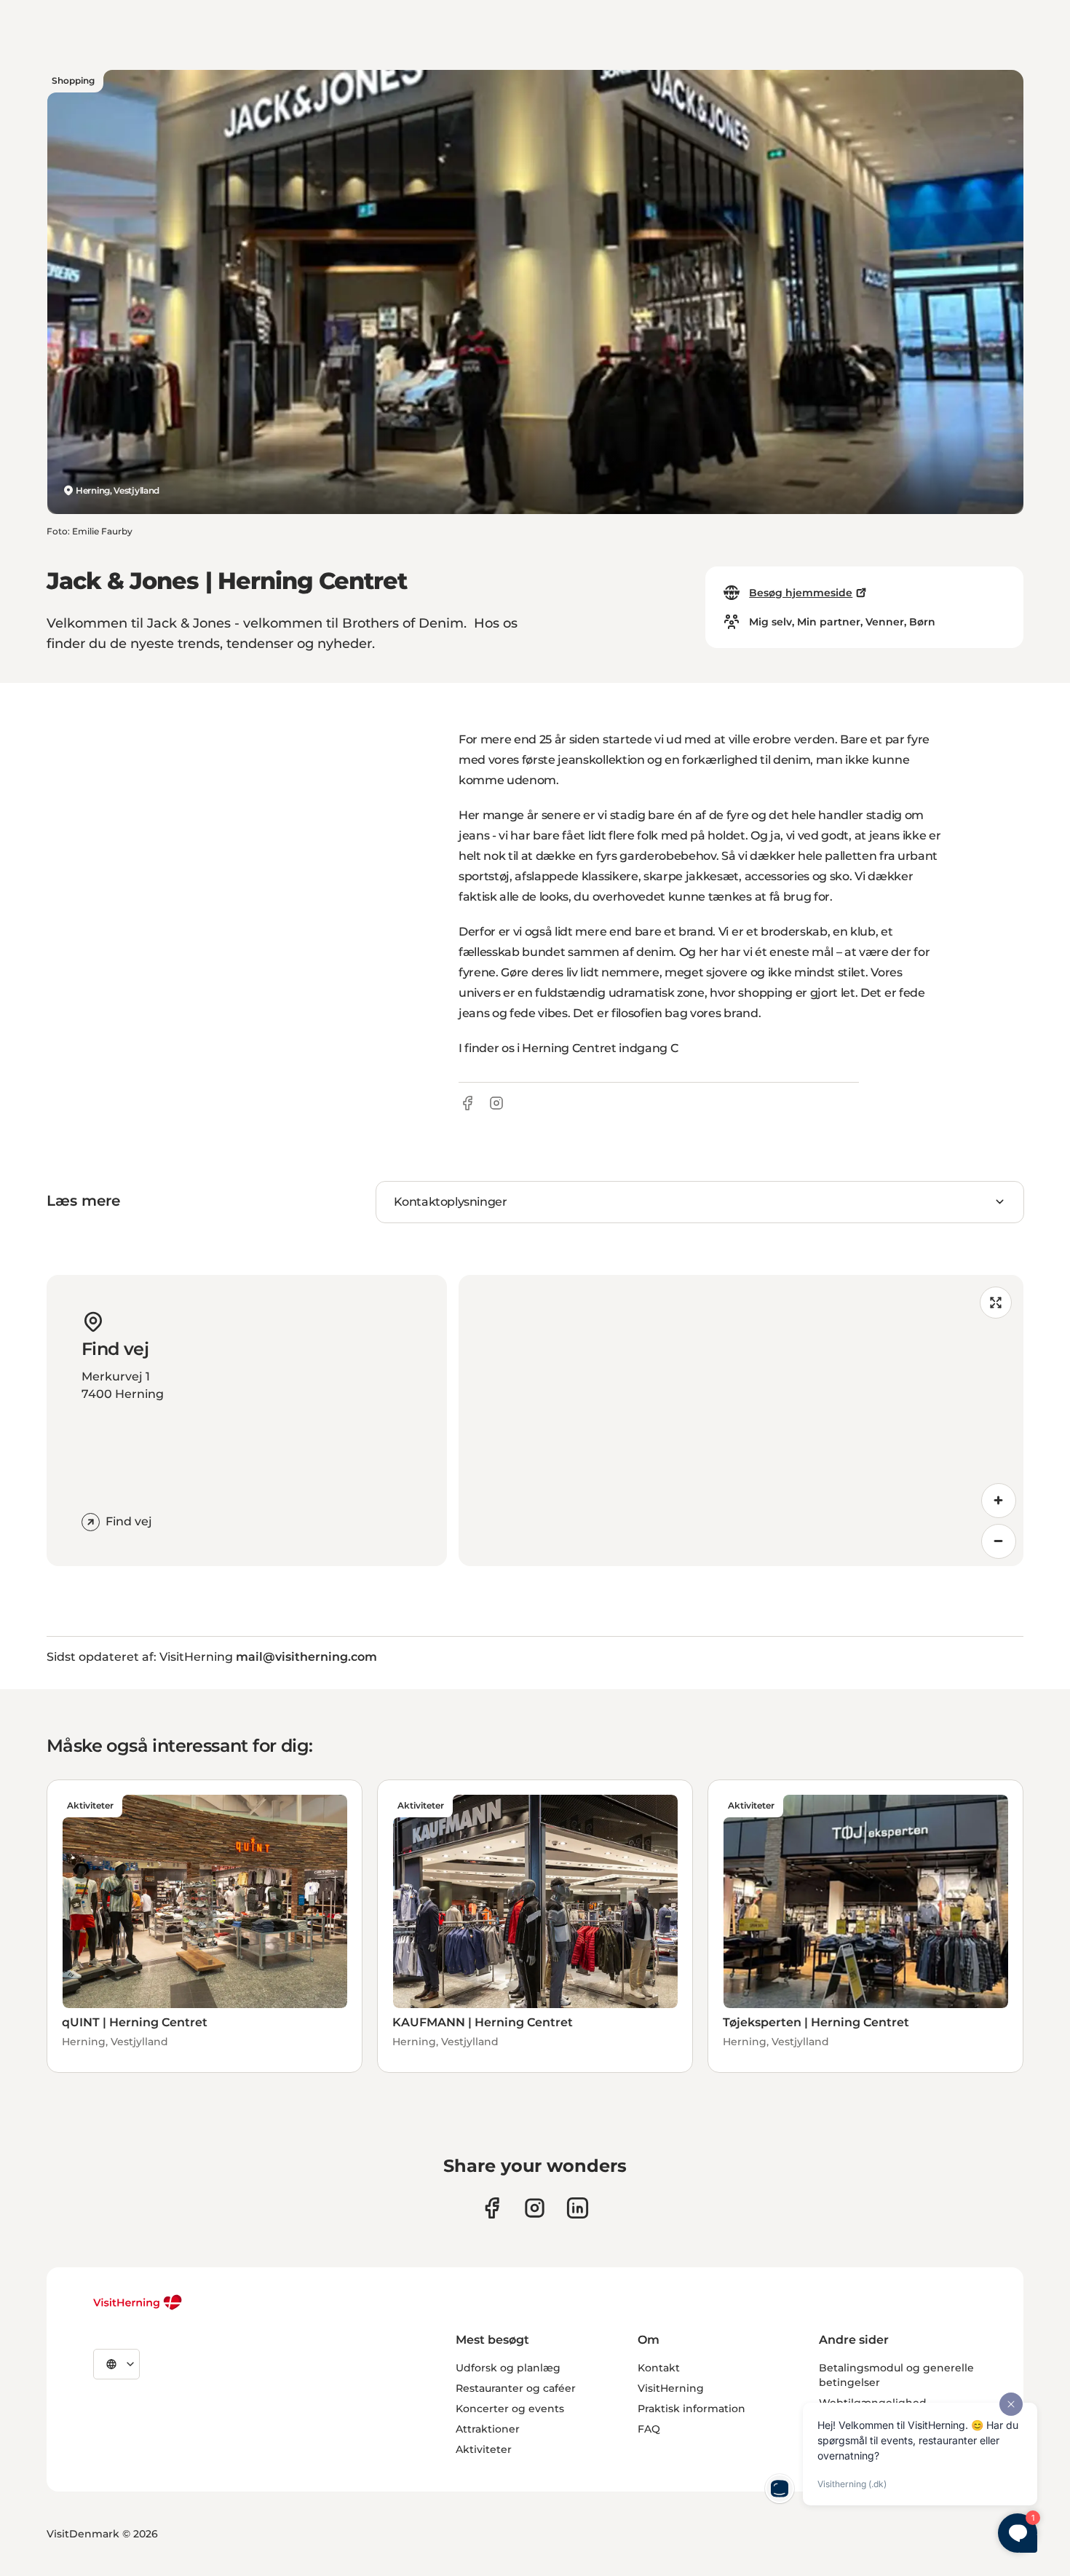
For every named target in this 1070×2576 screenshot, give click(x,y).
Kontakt (659, 2368)
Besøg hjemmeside (801, 593)
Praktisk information (691, 2409)
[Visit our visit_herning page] (535, 2208)
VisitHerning (671, 2388)
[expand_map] (996, 1303)
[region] (741, 1421)
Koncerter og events (510, 2409)
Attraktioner (488, 2429)
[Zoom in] (999, 1501)
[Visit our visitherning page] (492, 2208)
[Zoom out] (999, 1541)
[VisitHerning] (138, 2302)
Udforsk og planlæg (508, 2368)
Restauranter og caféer (516, 2388)
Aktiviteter (484, 2449)
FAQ (649, 2429)
